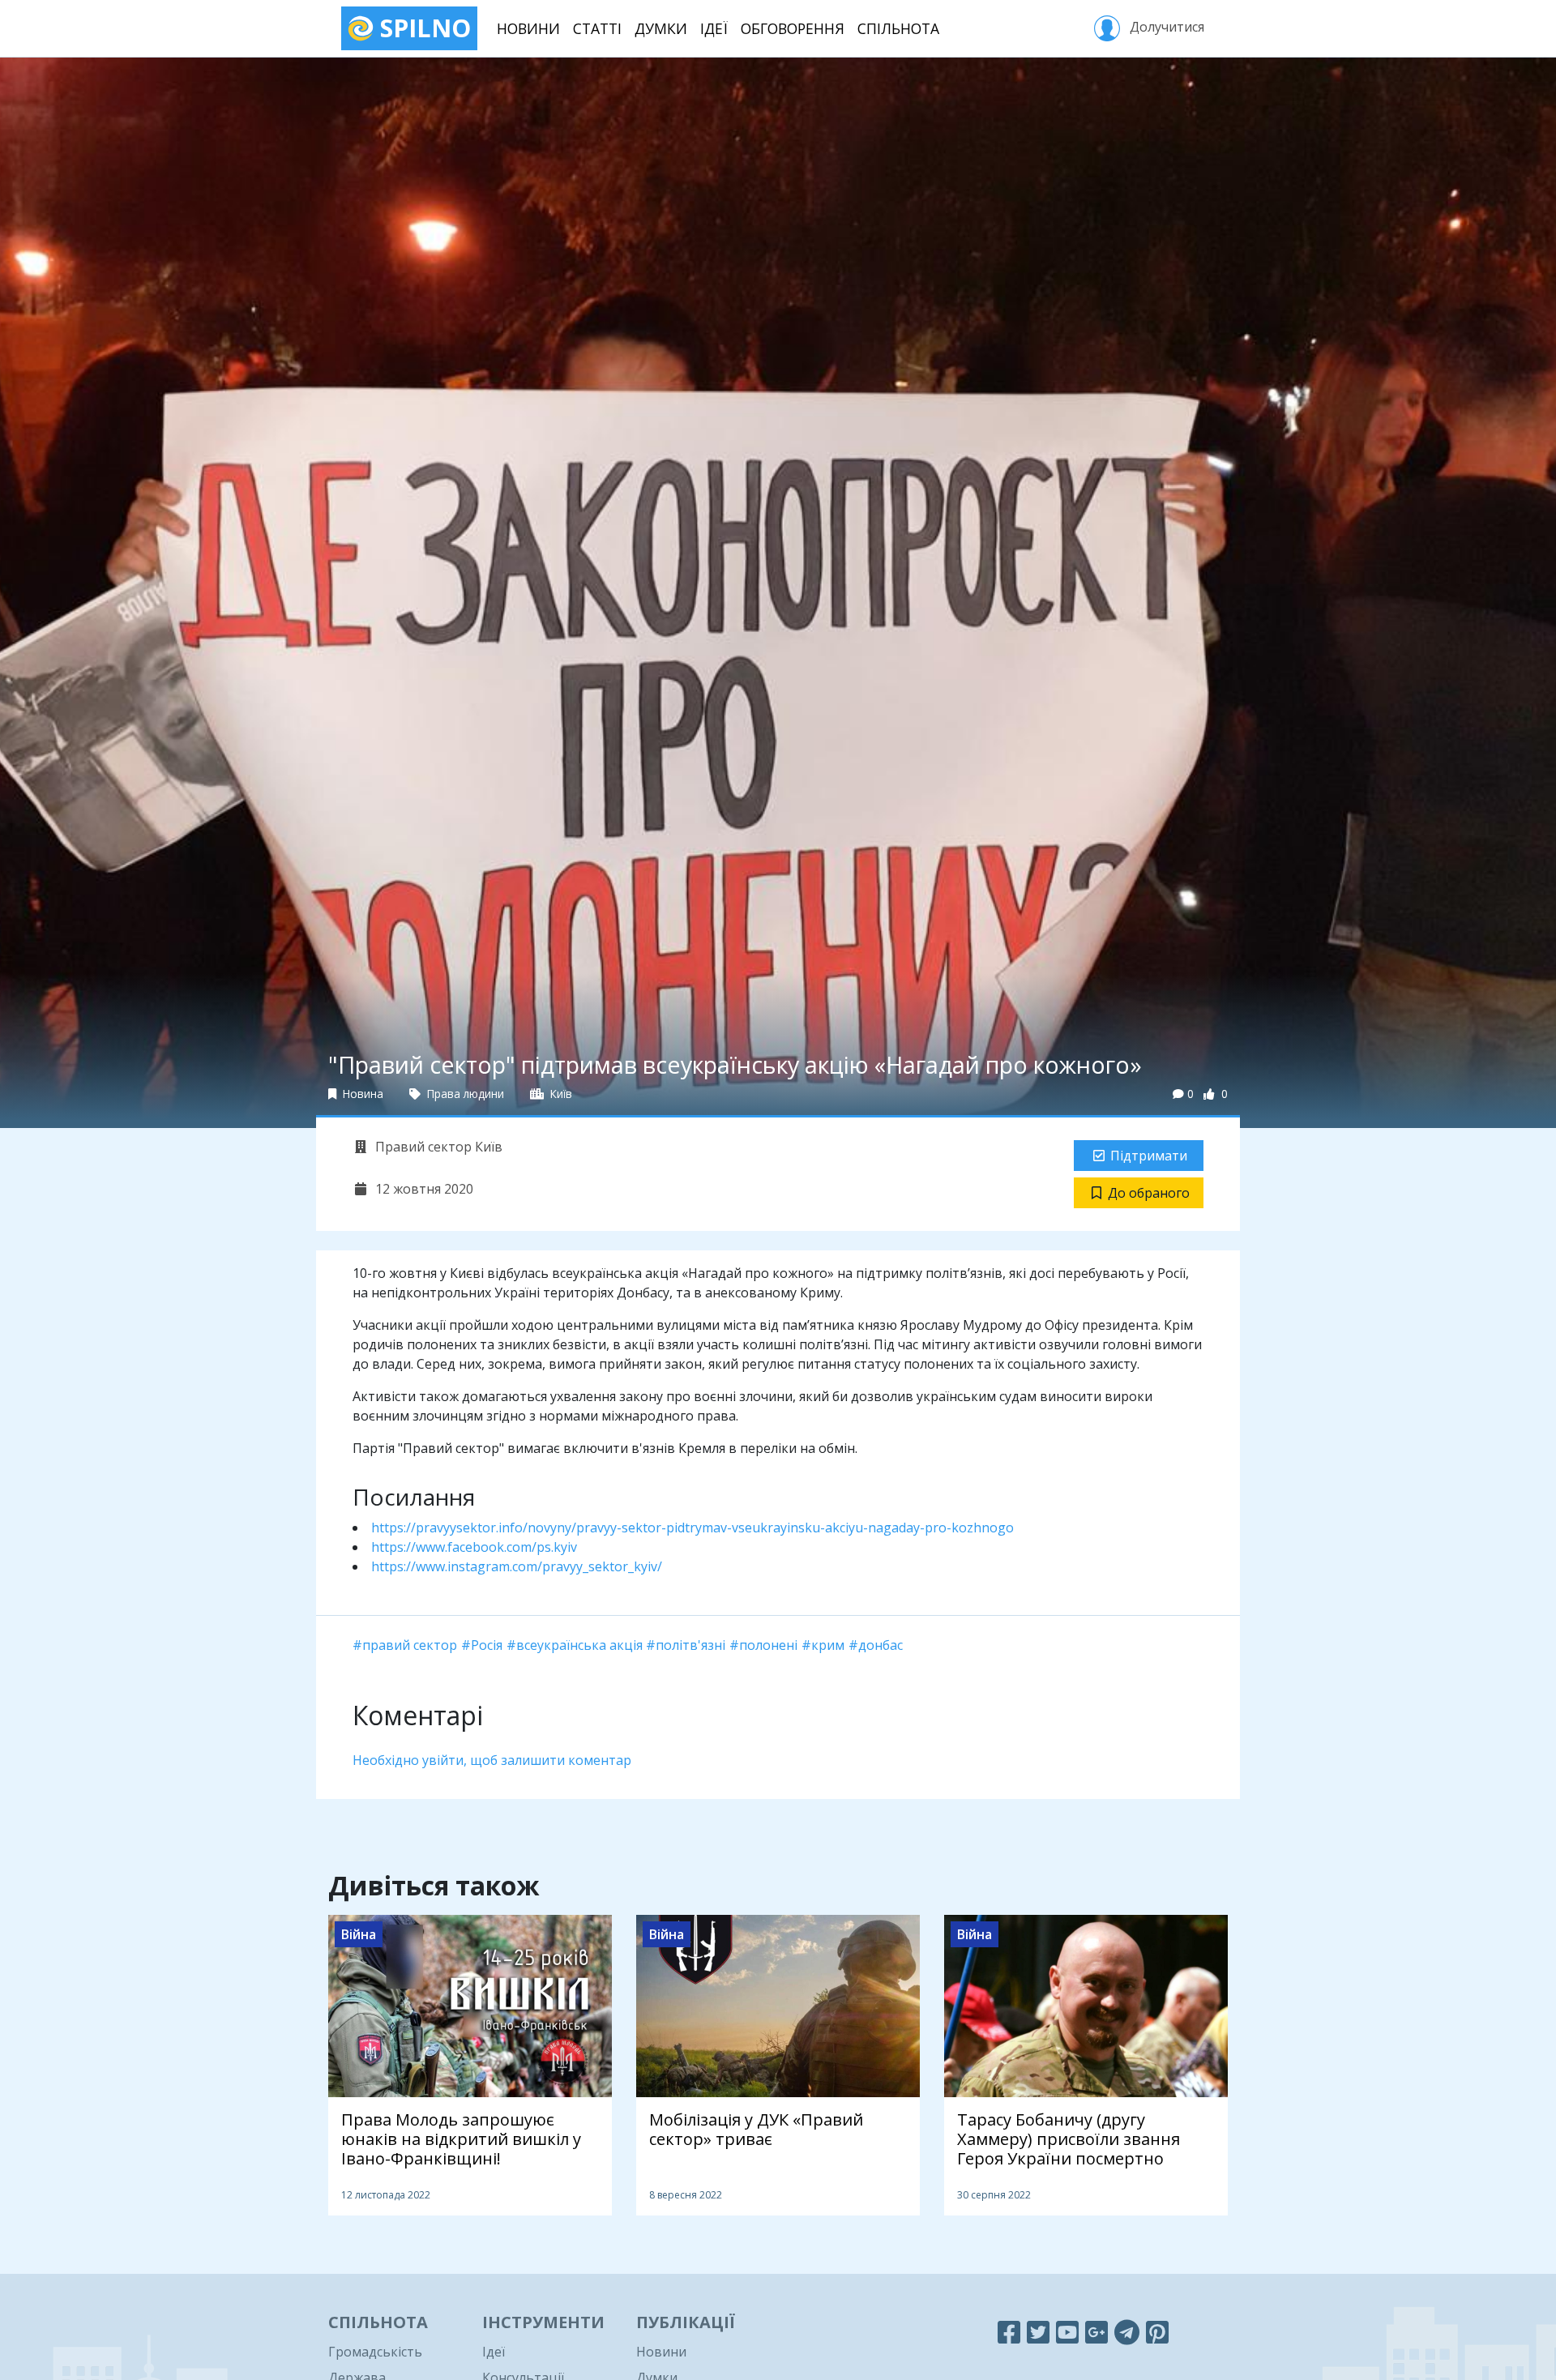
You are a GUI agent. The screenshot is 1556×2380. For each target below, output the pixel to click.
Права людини (464, 1094)
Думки (661, 28)
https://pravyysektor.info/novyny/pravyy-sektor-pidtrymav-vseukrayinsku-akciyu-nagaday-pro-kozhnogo (693, 1528)
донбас (881, 1645)
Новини (528, 28)
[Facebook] (1009, 2332)
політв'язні (690, 1645)
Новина (361, 1094)
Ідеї (714, 28)
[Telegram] (1127, 2332)
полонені (768, 1645)
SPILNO (422, 28)
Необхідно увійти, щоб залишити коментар (492, 1760)
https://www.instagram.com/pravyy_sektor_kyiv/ (517, 1566)
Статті (597, 28)
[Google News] (1096, 2332)
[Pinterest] (1157, 2332)
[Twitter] (1038, 2332)
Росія (487, 1645)
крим (828, 1645)
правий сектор (410, 1645)
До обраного (1149, 1193)
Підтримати (1149, 1156)
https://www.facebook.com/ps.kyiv (474, 1547)
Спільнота (898, 28)
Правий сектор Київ (437, 1147)
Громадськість (375, 2352)
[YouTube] (1067, 2332)
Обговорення (793, 28)
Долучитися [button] (1165, 27)
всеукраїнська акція (579, 1645)
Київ (560, 1094)
